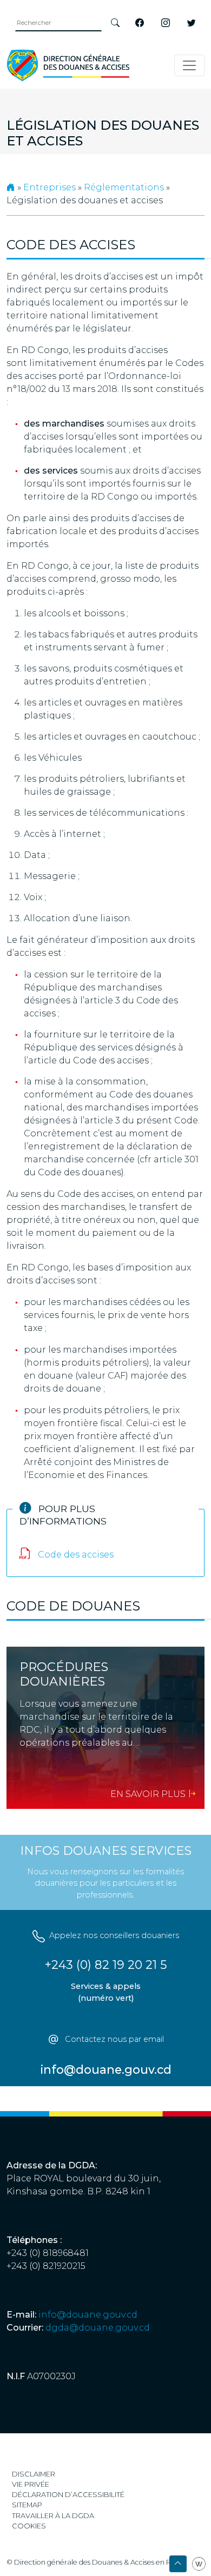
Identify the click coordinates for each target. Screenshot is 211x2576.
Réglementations (124, 187)
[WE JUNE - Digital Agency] (199, 2563)
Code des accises (75, 1555)
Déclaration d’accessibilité (68, 2495)
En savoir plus (149, 1794)
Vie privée (31, 2484)
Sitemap (27, 2505)
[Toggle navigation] (189, 65)
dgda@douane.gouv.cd (98, 2328)
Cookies (29, 2526)
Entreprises (50, 187)
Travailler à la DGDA (53, 2516)
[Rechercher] (115, 23)
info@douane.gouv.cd (88, 2315)
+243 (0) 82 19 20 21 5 (105, 1965)
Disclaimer (34, 2474)
